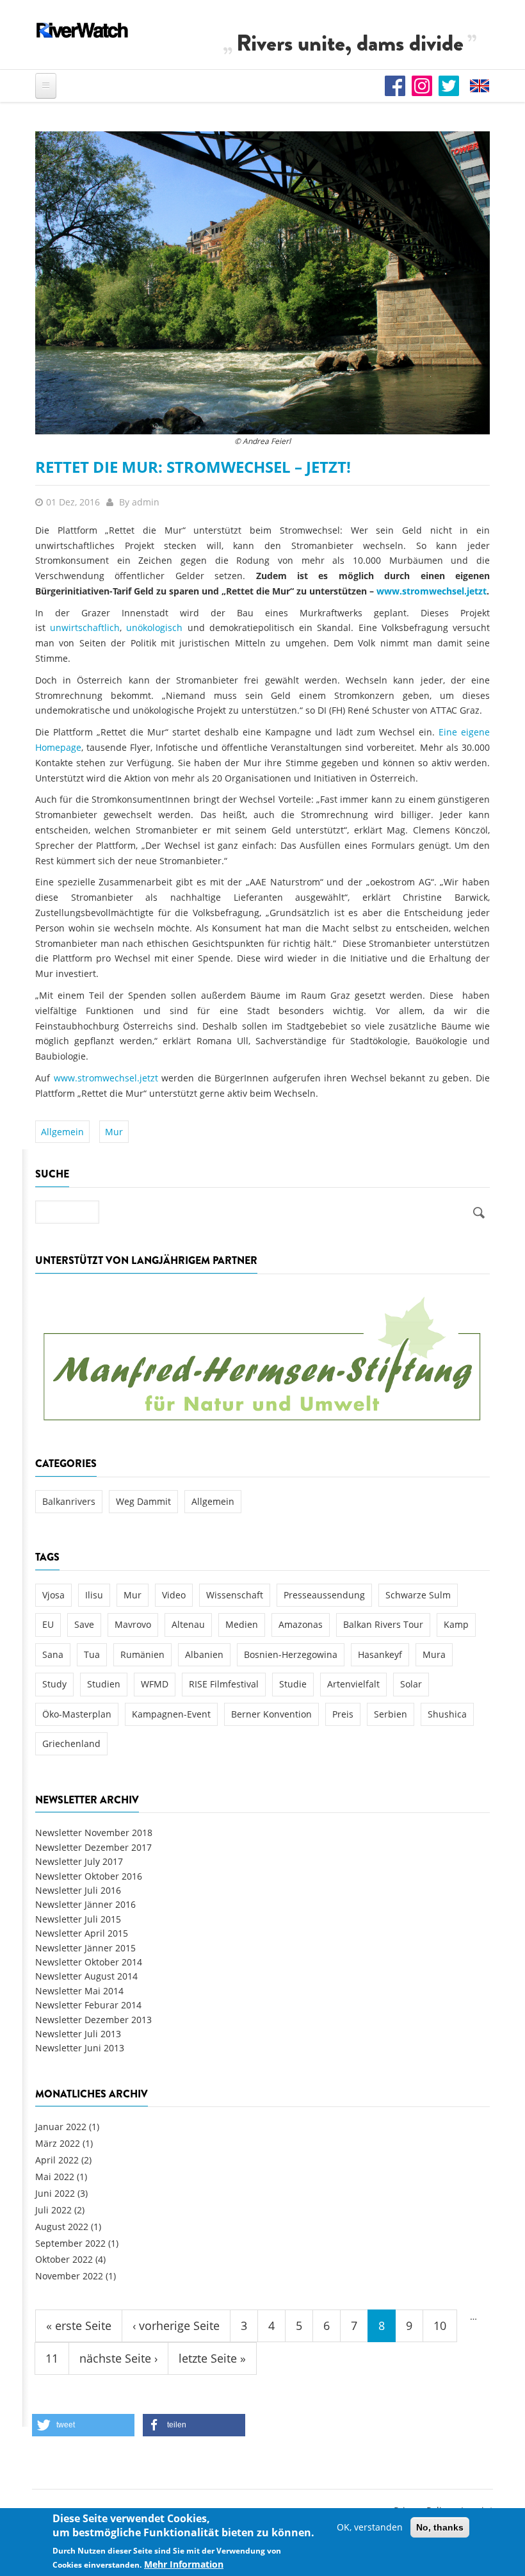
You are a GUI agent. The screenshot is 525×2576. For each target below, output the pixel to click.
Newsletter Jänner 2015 (85, 1948)
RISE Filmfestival (224, 1684)
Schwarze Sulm (418, 1595)
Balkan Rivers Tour (383, 1624)
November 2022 (69, 2276)
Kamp (456, 1624)
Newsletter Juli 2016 (78, 1890)
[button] (83, 2425)
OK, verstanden (370, 2527)
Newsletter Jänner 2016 (85, 1904)
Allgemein (62, 1132)
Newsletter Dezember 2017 (93, 1847)
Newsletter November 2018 (94, 1833)
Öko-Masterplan (77, 1714)
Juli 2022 (53, 2210)
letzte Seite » (212, 2358)
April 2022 (57, 2160)
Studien (104, 1684)
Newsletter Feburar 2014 (88, 2005)
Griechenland (71, 1743)
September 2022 (70, 2243)
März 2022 (58, 2143)
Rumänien (142, 1654)
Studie (293, 1684)
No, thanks (440, 2527)
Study (54, 1684)
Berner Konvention (271, 1714)
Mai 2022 (55, 2177)
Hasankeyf (380, 1654)
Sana (53, 1654)
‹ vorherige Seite (176, 2326)
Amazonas (301, 1624)
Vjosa (53, 1595)
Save (84, 1624)
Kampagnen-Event (171, 1714)
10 (440, 2326)
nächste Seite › (118, 2358)
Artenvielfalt (353, 1684)
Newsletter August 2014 (86, 1976)
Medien (242, 1624)
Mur (114, 1132)
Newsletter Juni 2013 (80, 2048)
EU (48, 1624)
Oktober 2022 (64, 2259)
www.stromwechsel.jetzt (432, 591)
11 (52, 2358)
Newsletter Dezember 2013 (93, 2020)
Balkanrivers (69, 1501)
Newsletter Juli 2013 (78, 2034)
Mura (434, 1654)
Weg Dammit (143, 1501)
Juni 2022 (55, 2193)
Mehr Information (184, 2564)
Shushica (447, 1714)
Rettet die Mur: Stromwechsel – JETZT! (193, 467)
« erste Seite (79, 2326)
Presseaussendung (324, 1595)
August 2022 (62, 2227)
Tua (92, 1654)
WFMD (155, 1684)
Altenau (188, 1624)
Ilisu (94, 1595)
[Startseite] (83, 30)
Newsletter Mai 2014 (79, 1991)
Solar (411, 1684)
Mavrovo (133, 1624)
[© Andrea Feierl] (262, 282)
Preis (343, 1714)
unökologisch (157, 628)
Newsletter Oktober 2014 (89, 1962)
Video (174, 1595)
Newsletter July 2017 (79, 1861)
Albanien (204, 1654)
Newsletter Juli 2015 (78, 1919)
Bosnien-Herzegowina (291, 1654)
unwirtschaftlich (85, 628)
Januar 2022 (61, 2127)
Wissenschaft (235, 1595)
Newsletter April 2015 (82, 1933)
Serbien (391, 1714)
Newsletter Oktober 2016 (89, 1876)
